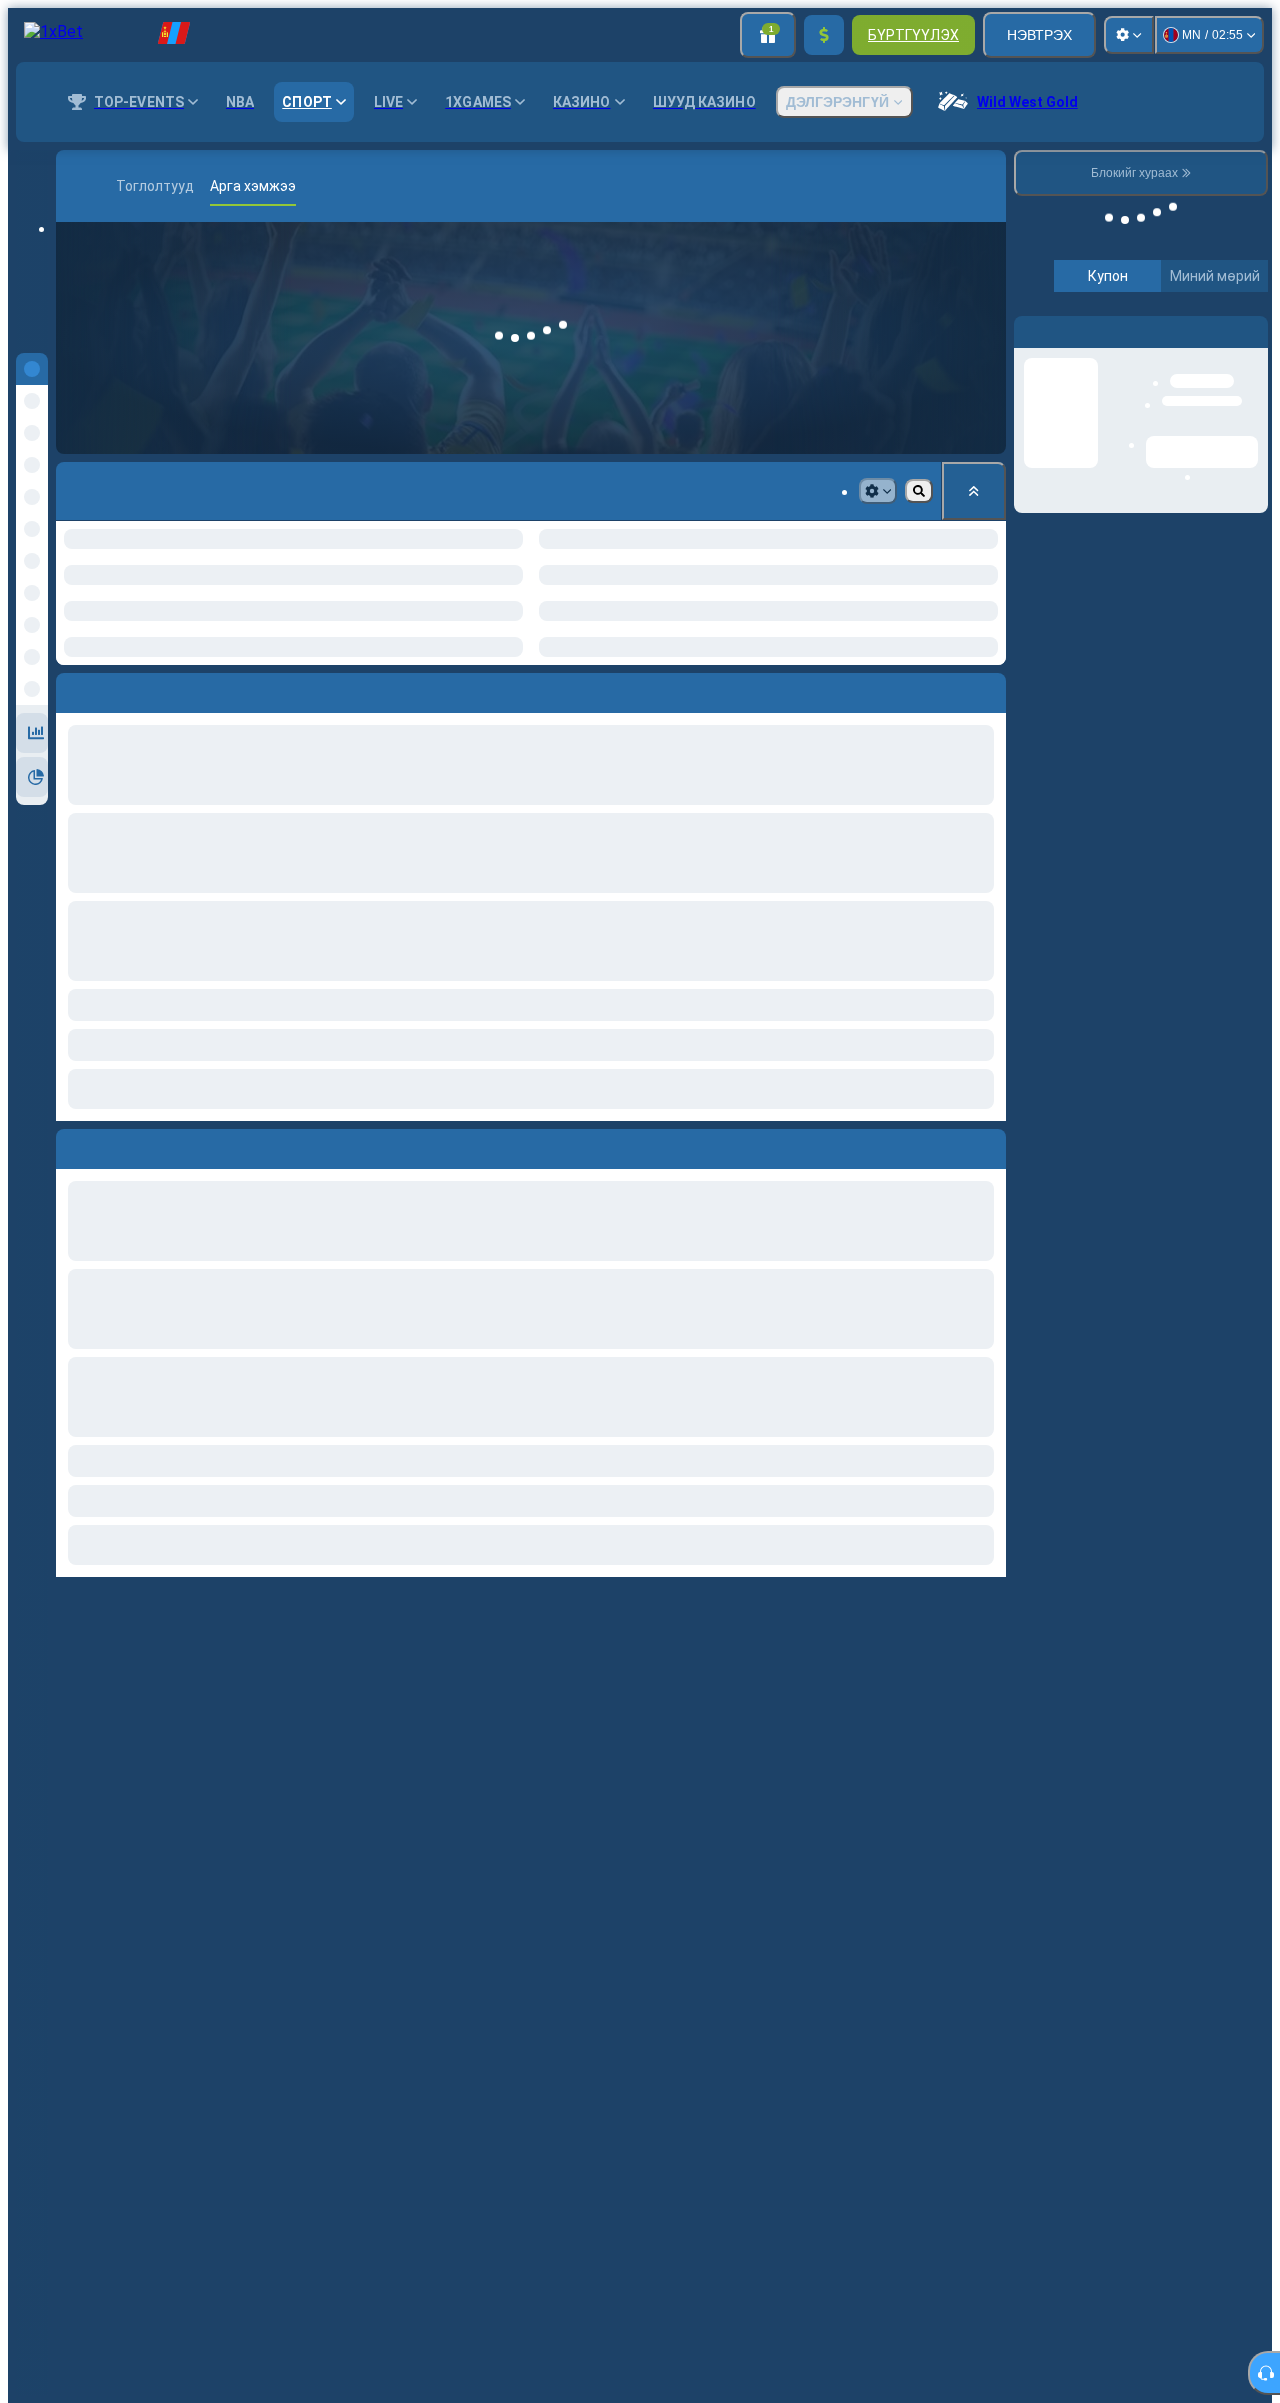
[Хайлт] (988, 186)
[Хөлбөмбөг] (106, 186)
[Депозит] (824, 35)
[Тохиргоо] (1129, 35)
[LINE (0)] (76, 186)
